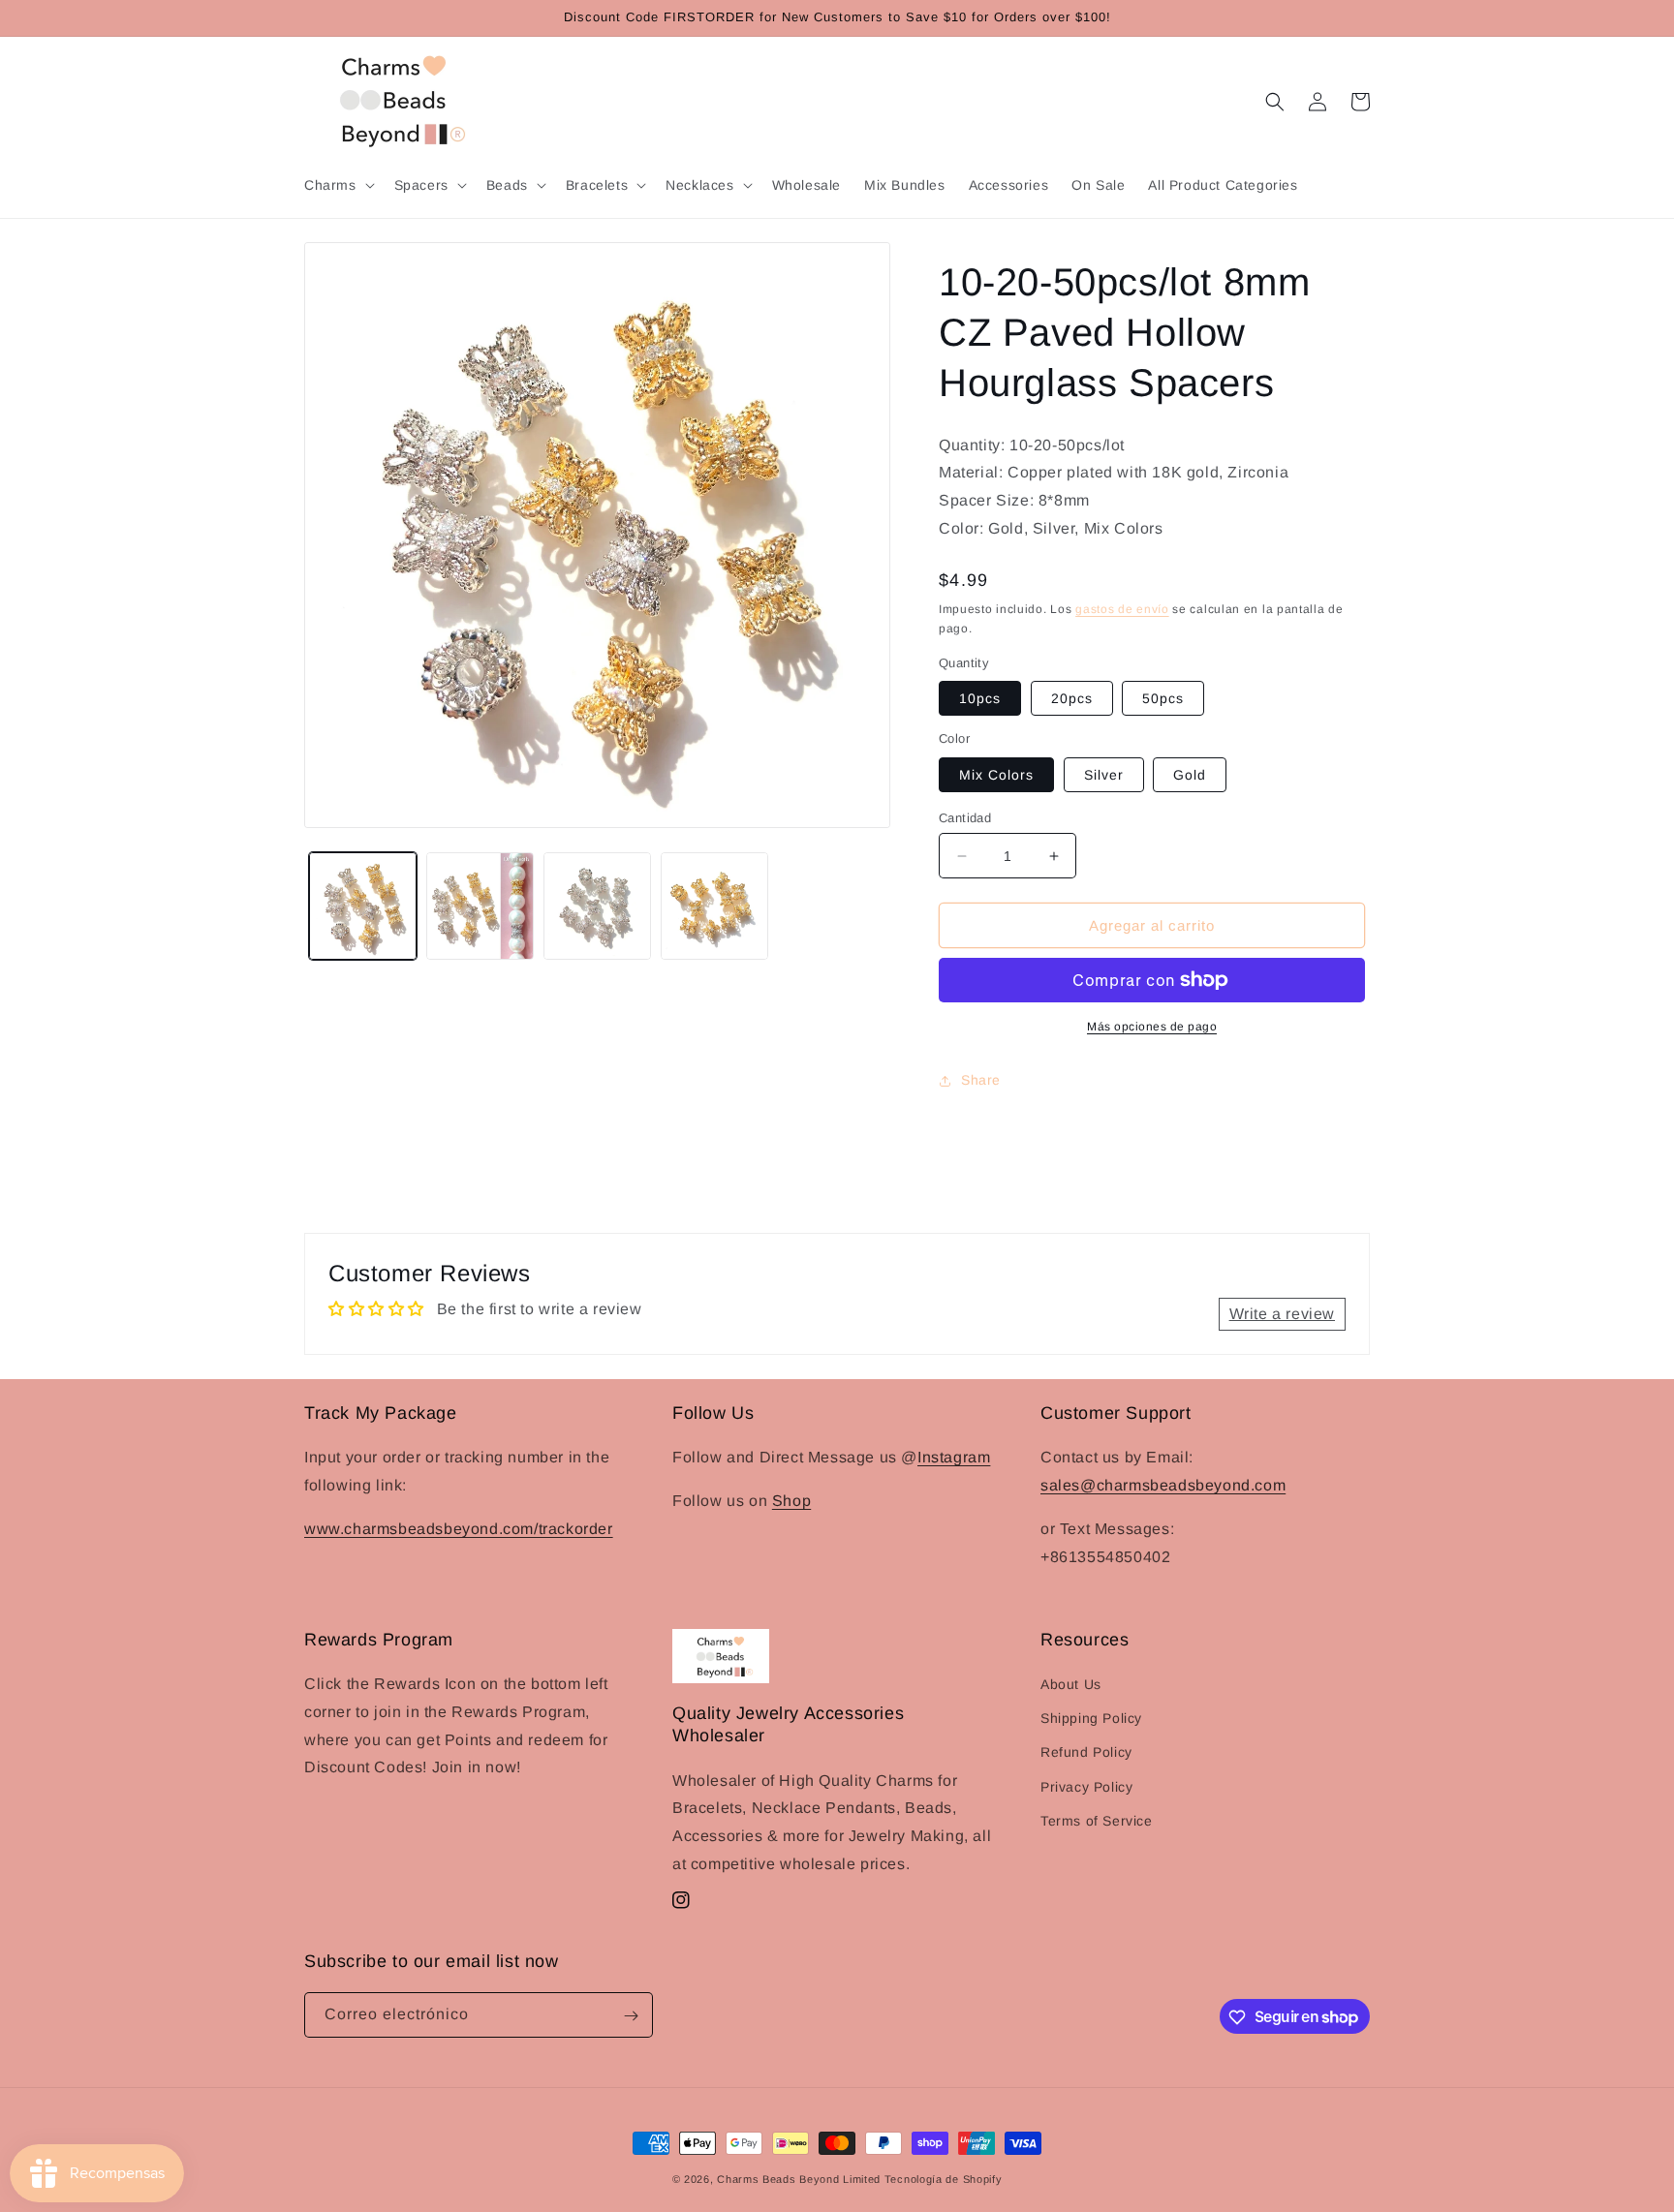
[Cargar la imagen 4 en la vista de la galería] (714, 906)
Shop (791, 1501)
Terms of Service (1097, 1821)
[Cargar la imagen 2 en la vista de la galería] (480, 906)
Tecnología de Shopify (944, 2179)
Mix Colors (996, 775)
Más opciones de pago (1152, 1027)
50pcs (1163, 698)
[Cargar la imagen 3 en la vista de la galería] (597, 906)
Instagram (954, 1457)
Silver (1104, 775)
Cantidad (965, 818)
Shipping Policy (1091, 1719)
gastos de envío (1122, 609)
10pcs (980, 698)
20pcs (1072, 698)
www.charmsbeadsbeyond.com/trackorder (459, 1528)
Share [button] (981, 1080)
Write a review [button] (1282, 1314)
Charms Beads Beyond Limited (799, 2179)
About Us (1071, 1684)
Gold (1190, 775)
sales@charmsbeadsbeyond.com (1163, 1485)
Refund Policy (1086, 1753)
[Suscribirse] (631, 2016)
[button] (338, 185)
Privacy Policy (1086, 1787)
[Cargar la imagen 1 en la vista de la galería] (363, 906)
